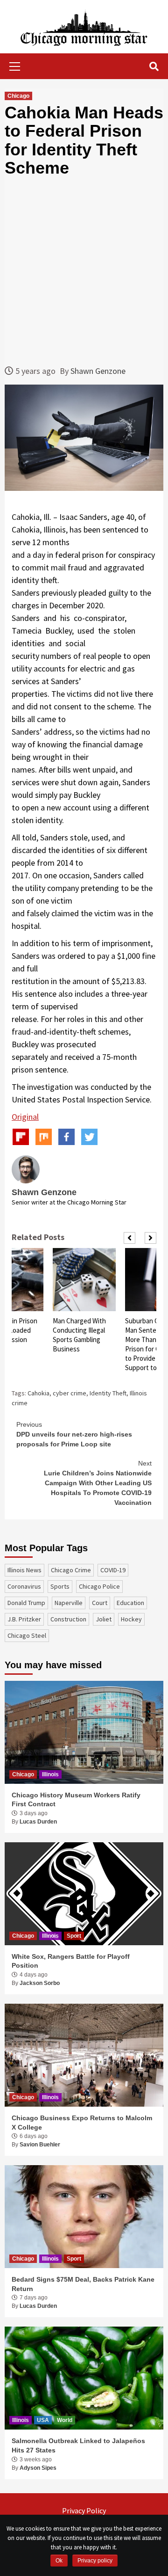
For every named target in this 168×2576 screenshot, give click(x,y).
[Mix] (44, 1137)
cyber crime (70, 1393)
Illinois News (24, 1570)
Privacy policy (95, 2561)
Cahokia (38, 1393)
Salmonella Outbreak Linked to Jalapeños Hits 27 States (78, 2445)
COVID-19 (113, 1570)
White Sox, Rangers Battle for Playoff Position (71, 1961)
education (130, 1603)
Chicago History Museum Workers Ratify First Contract (76, 1800)
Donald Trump (26, 1603)
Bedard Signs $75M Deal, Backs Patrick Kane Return (83, 2284)
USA (43, 2420)
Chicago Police (99, 1586)
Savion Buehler (40, 2145)
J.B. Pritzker (24, 1619)
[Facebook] (66, 1137)
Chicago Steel (27, 1635)
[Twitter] (89, 1137)
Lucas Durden (38, 1822)
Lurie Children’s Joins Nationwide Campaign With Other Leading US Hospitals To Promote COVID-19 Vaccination (98, 1483)
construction (68, 1619)
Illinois (50, 1774)
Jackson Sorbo (40, 1983)
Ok (59, 2561)
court (100, 1603)
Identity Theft (108, 1393)
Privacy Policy (84, 2510)
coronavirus (24, 1586)
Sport (74, 1936)
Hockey (131, 1619)
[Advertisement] (84, 271)
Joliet (104, 1619)
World (65, 2420)
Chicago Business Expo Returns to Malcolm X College (82, 2123)
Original (25, 1117)
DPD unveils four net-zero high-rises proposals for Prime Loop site (74, 1434)
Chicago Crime (71, 1570)
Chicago (18, 96)
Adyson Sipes (38, 2468)
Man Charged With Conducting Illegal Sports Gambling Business (79, 1335)
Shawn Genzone (98, 371)
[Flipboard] (21, 1137)
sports (60, 1586)
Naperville (69, 1603)
